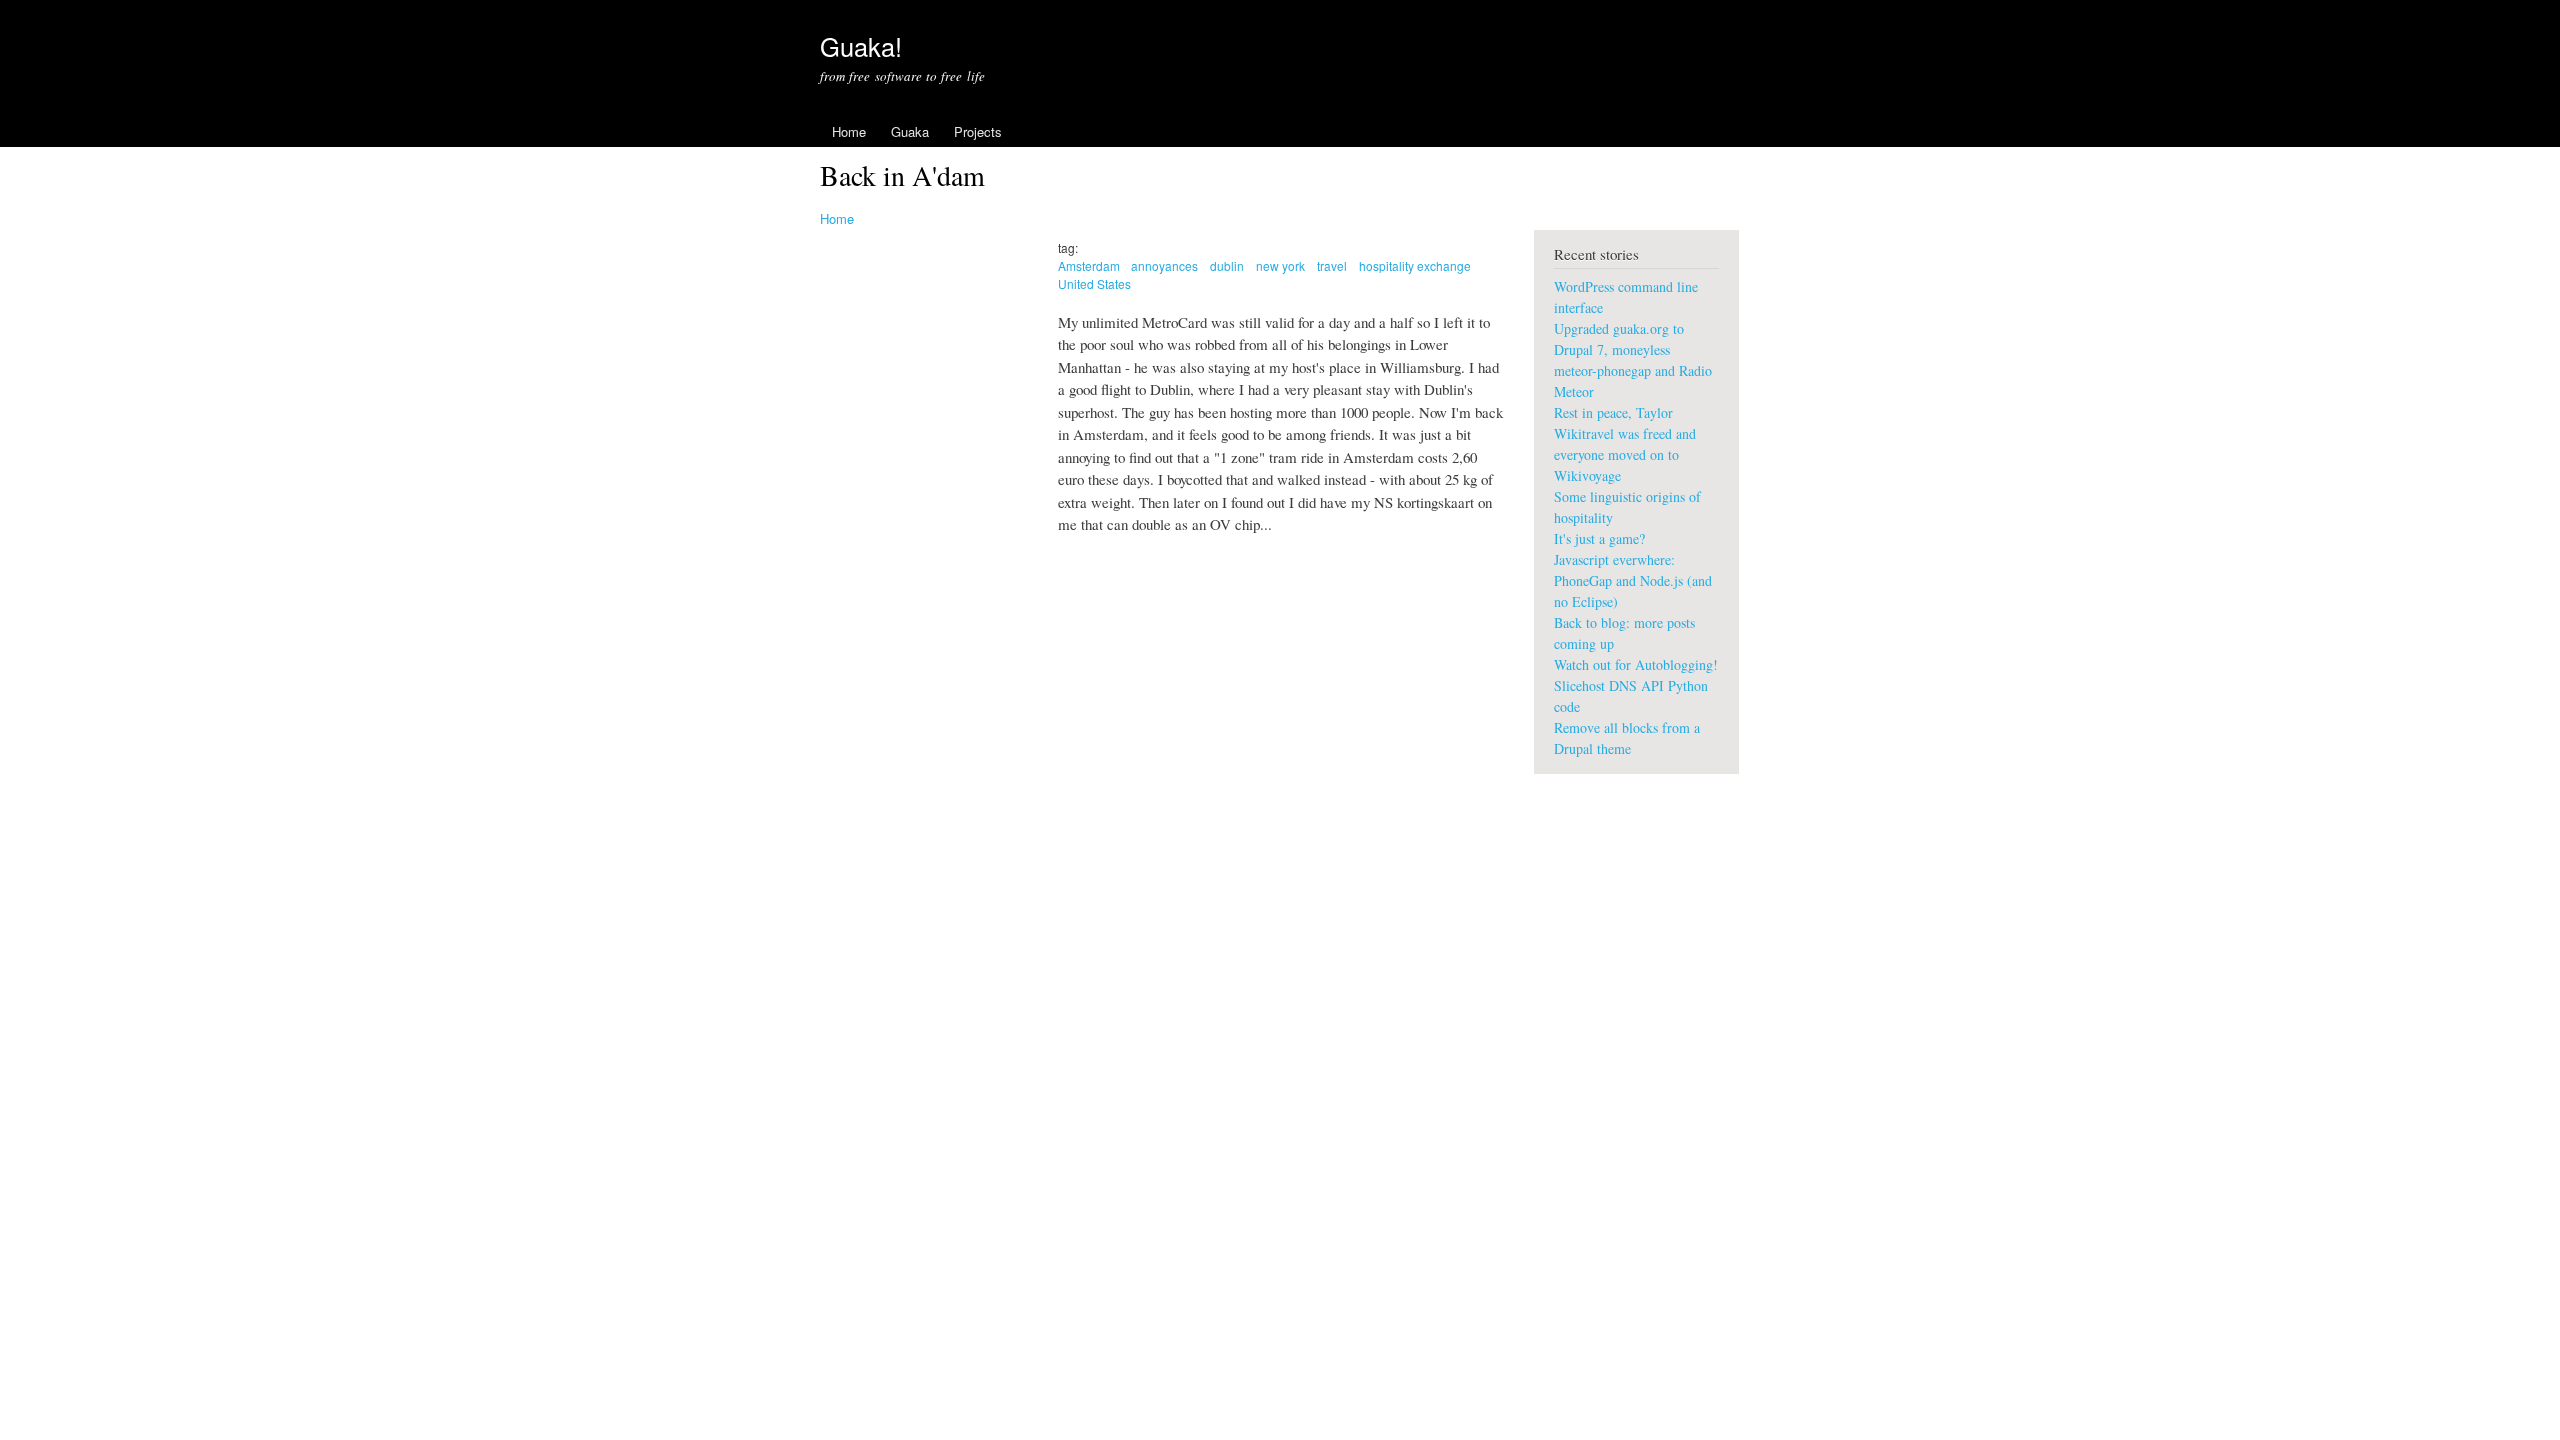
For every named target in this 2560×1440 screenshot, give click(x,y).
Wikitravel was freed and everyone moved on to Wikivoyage (1625, 454)
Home (849, 131)
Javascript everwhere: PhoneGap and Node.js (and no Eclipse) (1633, 580)
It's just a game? (1599, 538)
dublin (1227, 265)
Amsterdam (1089, 265)
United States (1094, 283)
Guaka (910, 131)
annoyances (1164, 265)
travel (1332, 265)
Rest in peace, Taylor (1613, 412)
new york (1280, 265)
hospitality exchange (1415, 265)
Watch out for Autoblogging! (1636, 664)
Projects (978, 131)
